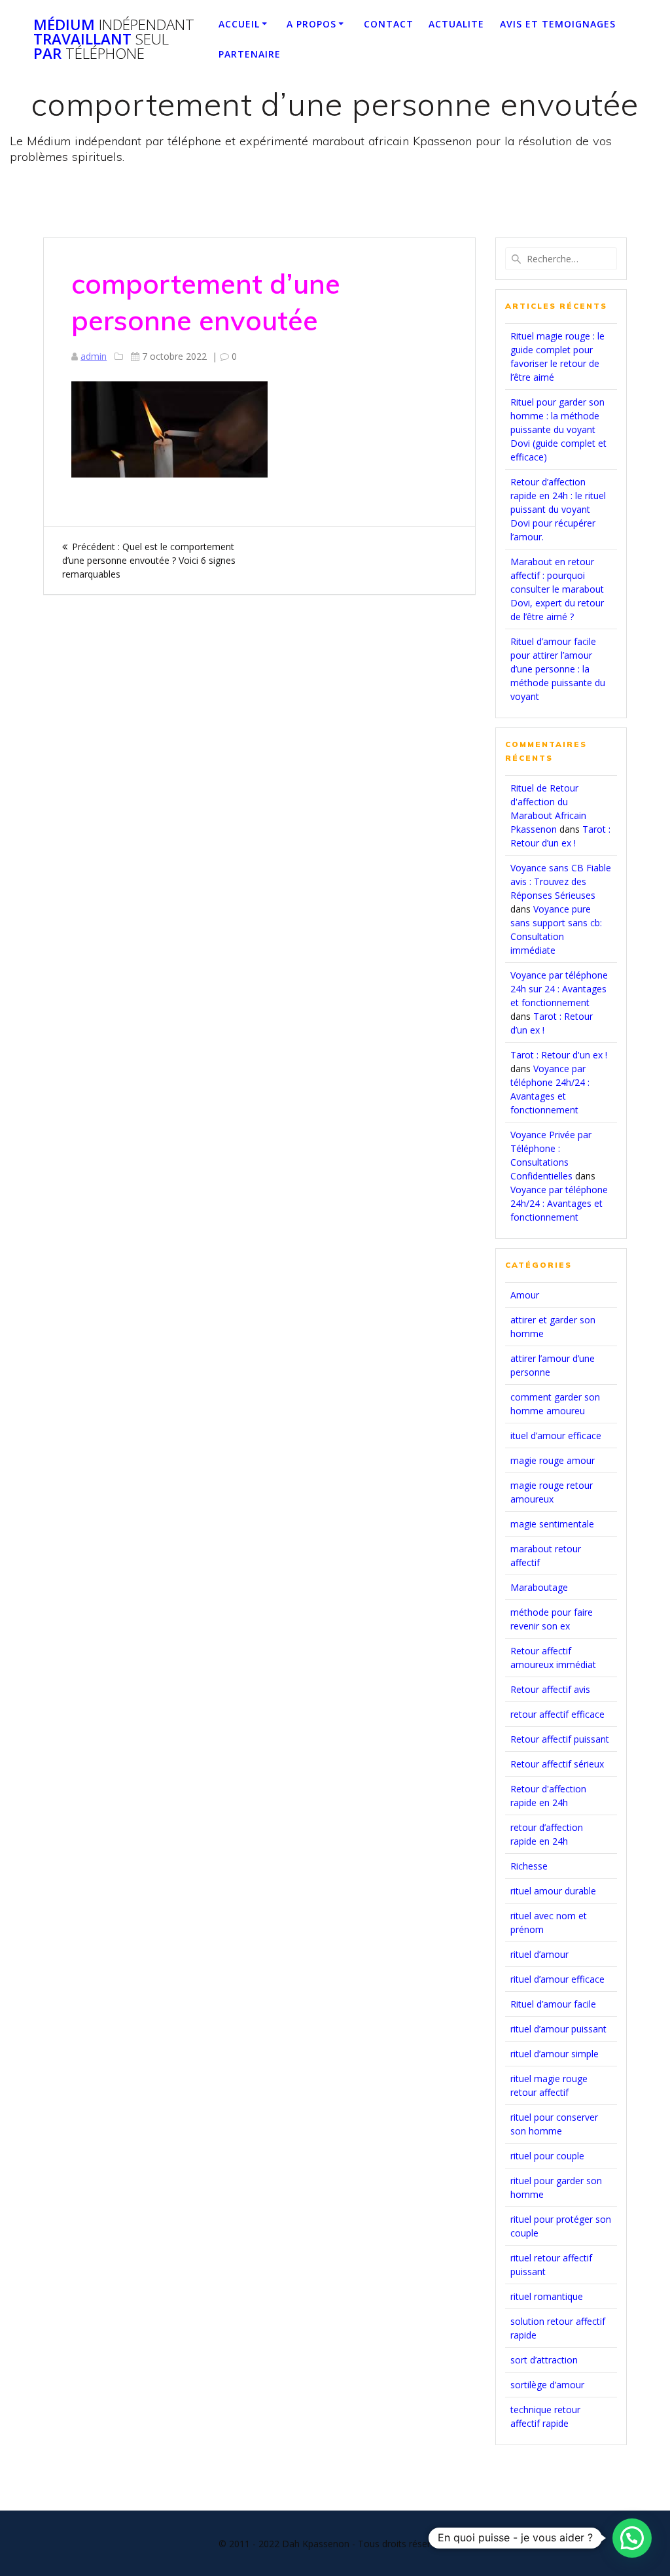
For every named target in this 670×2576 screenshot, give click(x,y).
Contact (389, 24)
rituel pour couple (547, 2156)
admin (94, 356)
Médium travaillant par (114, 40)
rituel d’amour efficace (557, 1979)
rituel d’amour (539, 1954)
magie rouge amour (553, 1460)
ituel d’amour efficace (556, 1436)
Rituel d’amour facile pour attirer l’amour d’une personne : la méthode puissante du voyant (558, 669)
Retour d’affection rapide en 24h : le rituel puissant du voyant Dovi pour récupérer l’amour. (558, 509)
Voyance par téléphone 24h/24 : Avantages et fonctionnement (559, 1203)
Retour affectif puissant (560, 1739)
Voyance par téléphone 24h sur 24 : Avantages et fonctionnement (559, 989)
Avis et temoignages (558, 24)
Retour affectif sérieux (557, 1764)
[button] (632, 2538)
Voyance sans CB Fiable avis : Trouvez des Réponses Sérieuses (561, 881)
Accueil (239, 24)
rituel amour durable (553, 1891)
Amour (525, 1295)
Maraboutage (539, 1587)
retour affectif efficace (557, 1714)
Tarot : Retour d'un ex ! (559, 1055)
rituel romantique (547, 2296)
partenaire (250, 54)
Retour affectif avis (550, 1689)
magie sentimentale (552, 1524)
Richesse (529, 1866)
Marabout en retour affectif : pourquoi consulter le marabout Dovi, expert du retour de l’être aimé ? (557, 589)
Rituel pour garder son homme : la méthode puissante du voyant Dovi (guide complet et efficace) (558, 429)
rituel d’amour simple (555, 2054)
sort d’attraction (544, 2360)
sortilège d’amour (547, 2385)
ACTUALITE (456, 24)
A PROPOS (311, 24)
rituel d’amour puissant (558, 2029)
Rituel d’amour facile (553, 2004)
